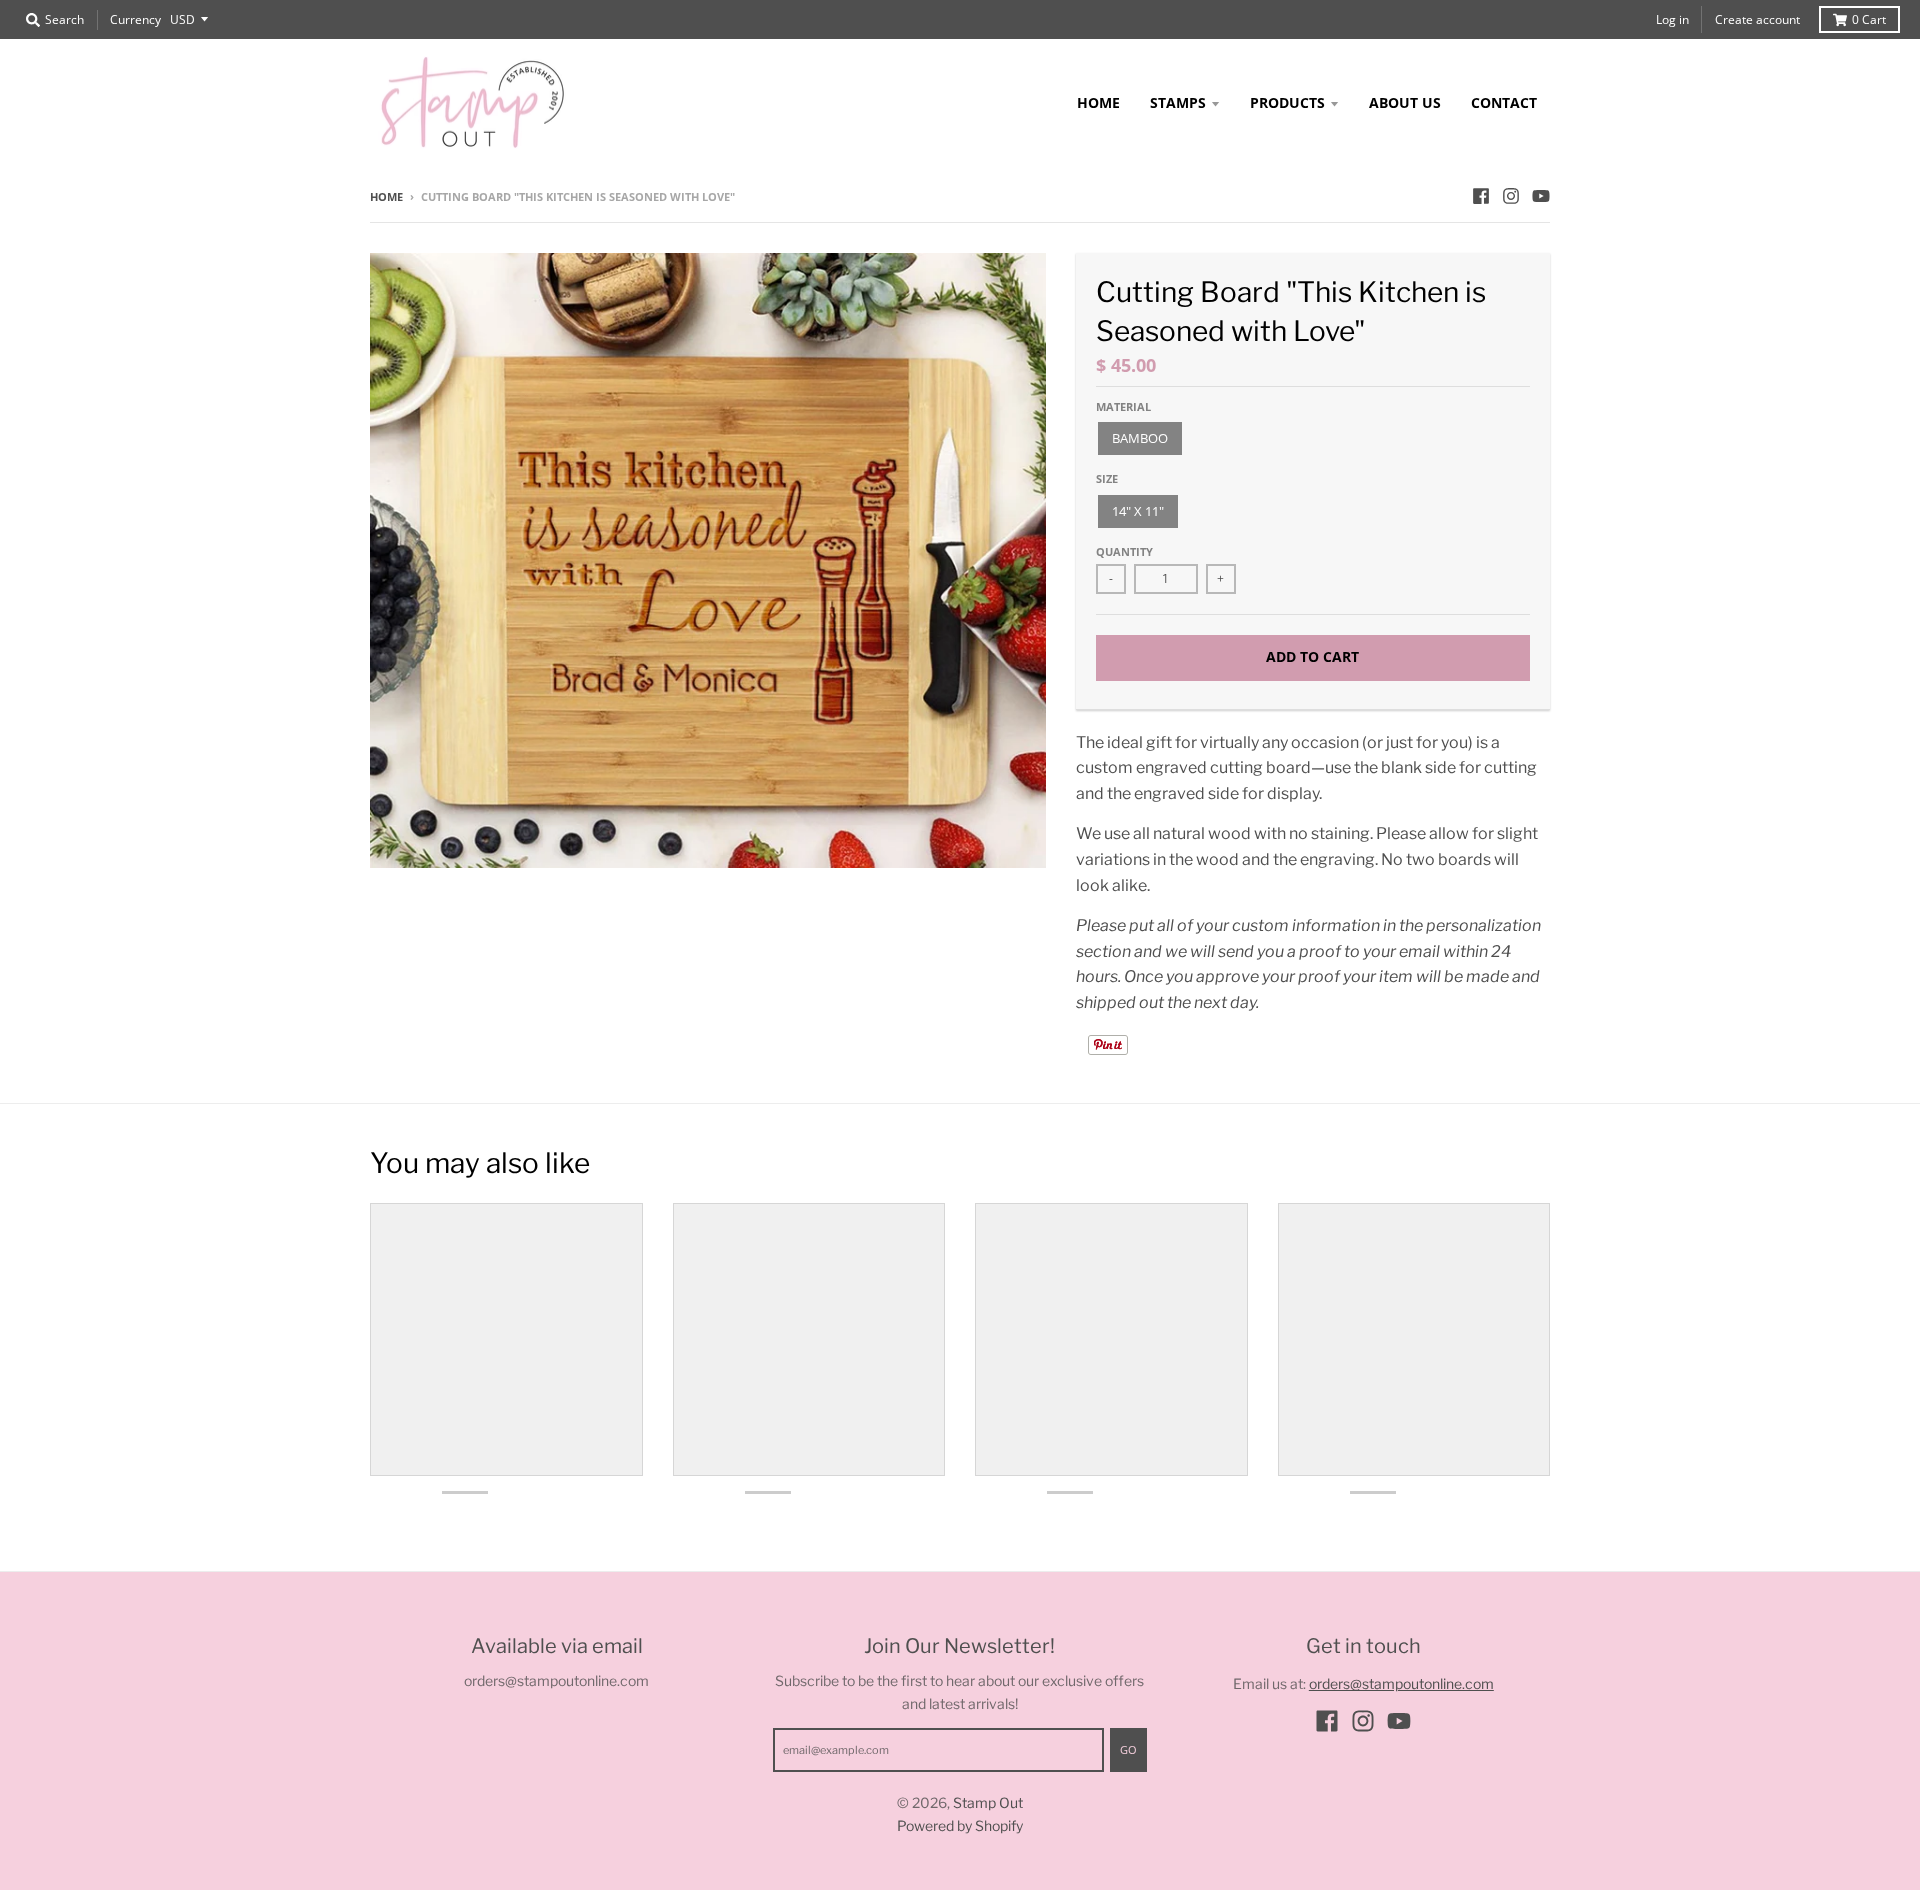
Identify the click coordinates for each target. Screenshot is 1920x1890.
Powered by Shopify (960, 1825)
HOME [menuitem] (1098, 102)
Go (1128, 1749)
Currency (135, 19)
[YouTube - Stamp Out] (1541, 196)
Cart (1869, 19)
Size (1107, 478)
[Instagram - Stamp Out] (1511, 196)
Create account (1757, 19)
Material (1123, 406)
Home (386, 196)
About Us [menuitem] (1405, 102)
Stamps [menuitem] (1178, 102)
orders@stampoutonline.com (1401, 1683)
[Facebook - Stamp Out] (1481, 196)
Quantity (1124, 551)
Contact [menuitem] (1504, 102)
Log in (1672, 19)
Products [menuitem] (1287, 102)
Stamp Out (988, 1802)
